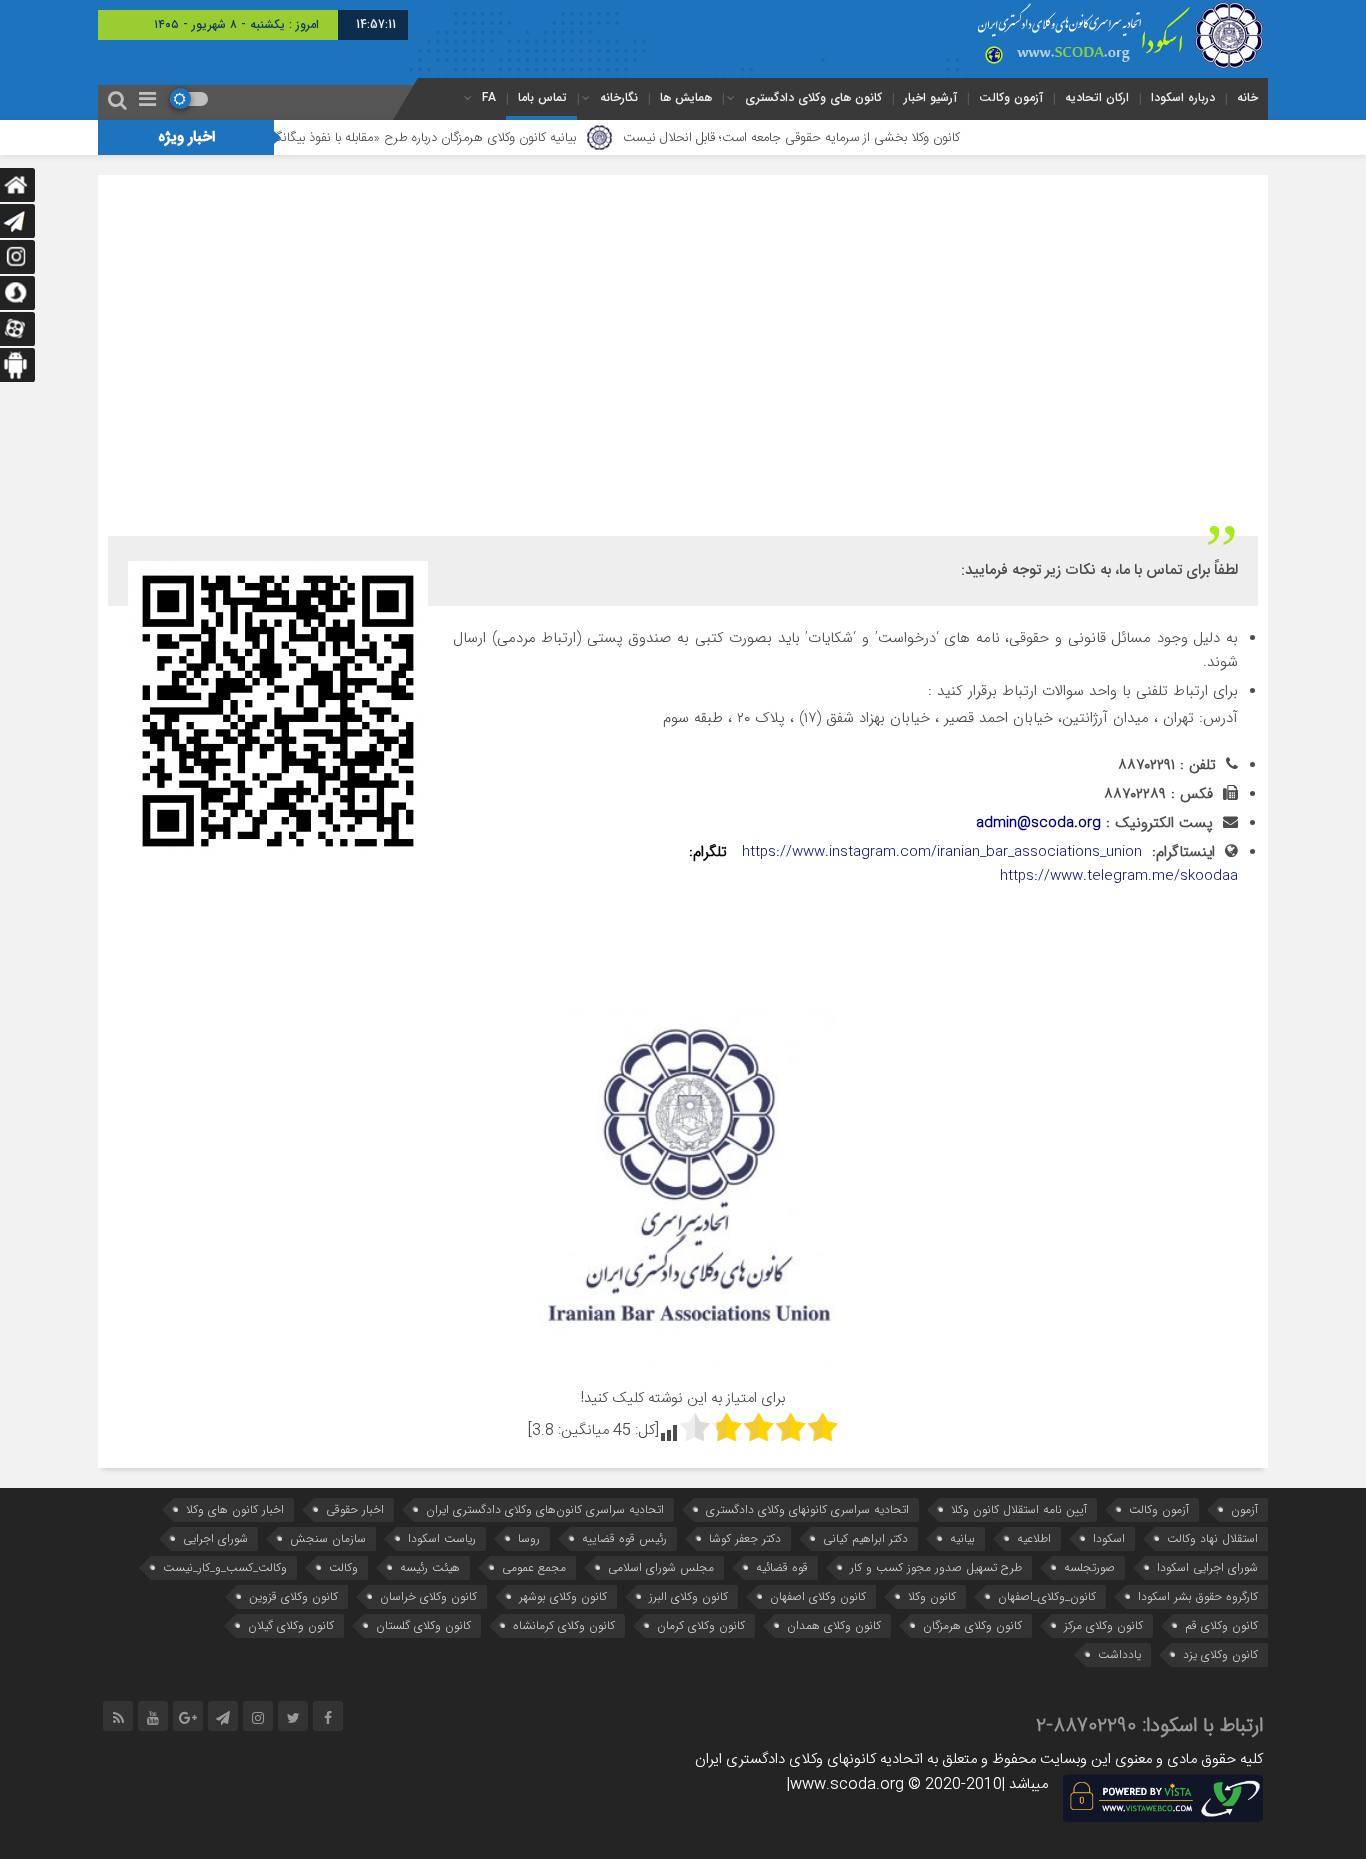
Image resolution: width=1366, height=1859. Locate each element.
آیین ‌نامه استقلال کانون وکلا (1019, 1509)
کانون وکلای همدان (834, 1625)
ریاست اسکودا (442, 1538)
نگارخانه (619, 97)
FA (489, 97)
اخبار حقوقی (355, 1509)
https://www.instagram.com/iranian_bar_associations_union (942, 852)
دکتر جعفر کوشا (745, 1538)
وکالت (343, 1567)
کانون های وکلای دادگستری (813, 97)
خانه (1247, 97)
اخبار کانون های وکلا (235, 1509)
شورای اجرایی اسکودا (1207, 1567)
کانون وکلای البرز (688, 1596)
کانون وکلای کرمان (701, 1625)
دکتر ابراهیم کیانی (865, 1538)
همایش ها (686, 97)
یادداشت (1119, 1654)
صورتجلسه (1089, 1567)
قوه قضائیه (782, 1567)
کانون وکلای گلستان (423, 1625)
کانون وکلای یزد (1220, 1654)
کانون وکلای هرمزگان (972, 1625)
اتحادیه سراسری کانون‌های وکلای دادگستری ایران (545, 1509)
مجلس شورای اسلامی (661, 1567)
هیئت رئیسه (430, 1567)
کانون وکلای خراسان (428, 1596)
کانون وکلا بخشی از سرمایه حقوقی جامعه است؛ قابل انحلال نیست (842, 138)
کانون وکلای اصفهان (818, 1596)
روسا (529, 1538)
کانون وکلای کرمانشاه (564, 1625)
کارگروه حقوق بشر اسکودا (1198, 1596)
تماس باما (542, 97)
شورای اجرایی (215, 1538)
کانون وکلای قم (1221, 1625)
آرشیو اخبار (930, 97)
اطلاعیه (1034, 1538)
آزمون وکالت (1011, 97)
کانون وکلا (932, 1596)
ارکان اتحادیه (1097, 97)
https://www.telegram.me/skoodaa (1119, 876)
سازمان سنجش (328, 1538)
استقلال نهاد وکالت (1212, 1538)
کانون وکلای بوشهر (563, 1596)
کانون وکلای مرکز (1103, 1625)
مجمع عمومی (534, 1567)
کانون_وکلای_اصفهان (1047, 1596)
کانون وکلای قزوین (293, 1596)
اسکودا (1109, 1538)
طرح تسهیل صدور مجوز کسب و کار (936, 1567)
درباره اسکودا (1183, 97)
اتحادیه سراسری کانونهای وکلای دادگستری (807, 1509)
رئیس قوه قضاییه (624, 1538)
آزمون (1244, 1509)
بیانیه (962, 1538)
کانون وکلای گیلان (291, 1625)
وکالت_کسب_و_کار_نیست (225, 1567)
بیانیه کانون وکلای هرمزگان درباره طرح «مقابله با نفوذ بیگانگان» (468, 138)
